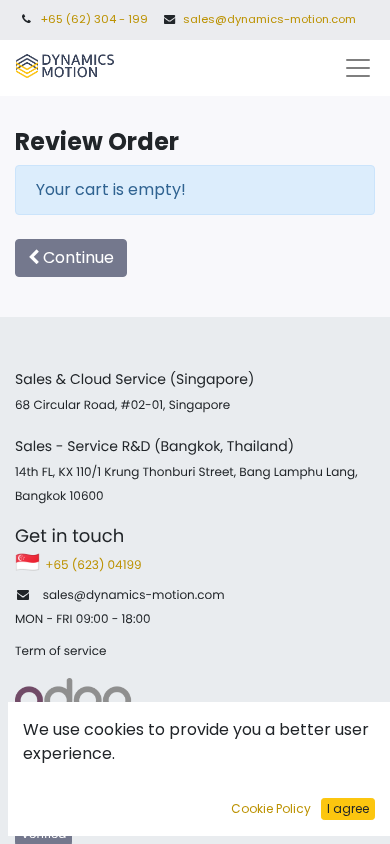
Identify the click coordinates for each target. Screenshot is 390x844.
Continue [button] (76, 257)
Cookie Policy (271, 808)
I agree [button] (348, 808)
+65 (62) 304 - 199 (94, 19)
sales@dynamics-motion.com (269, 19)
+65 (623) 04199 (95, 565)
